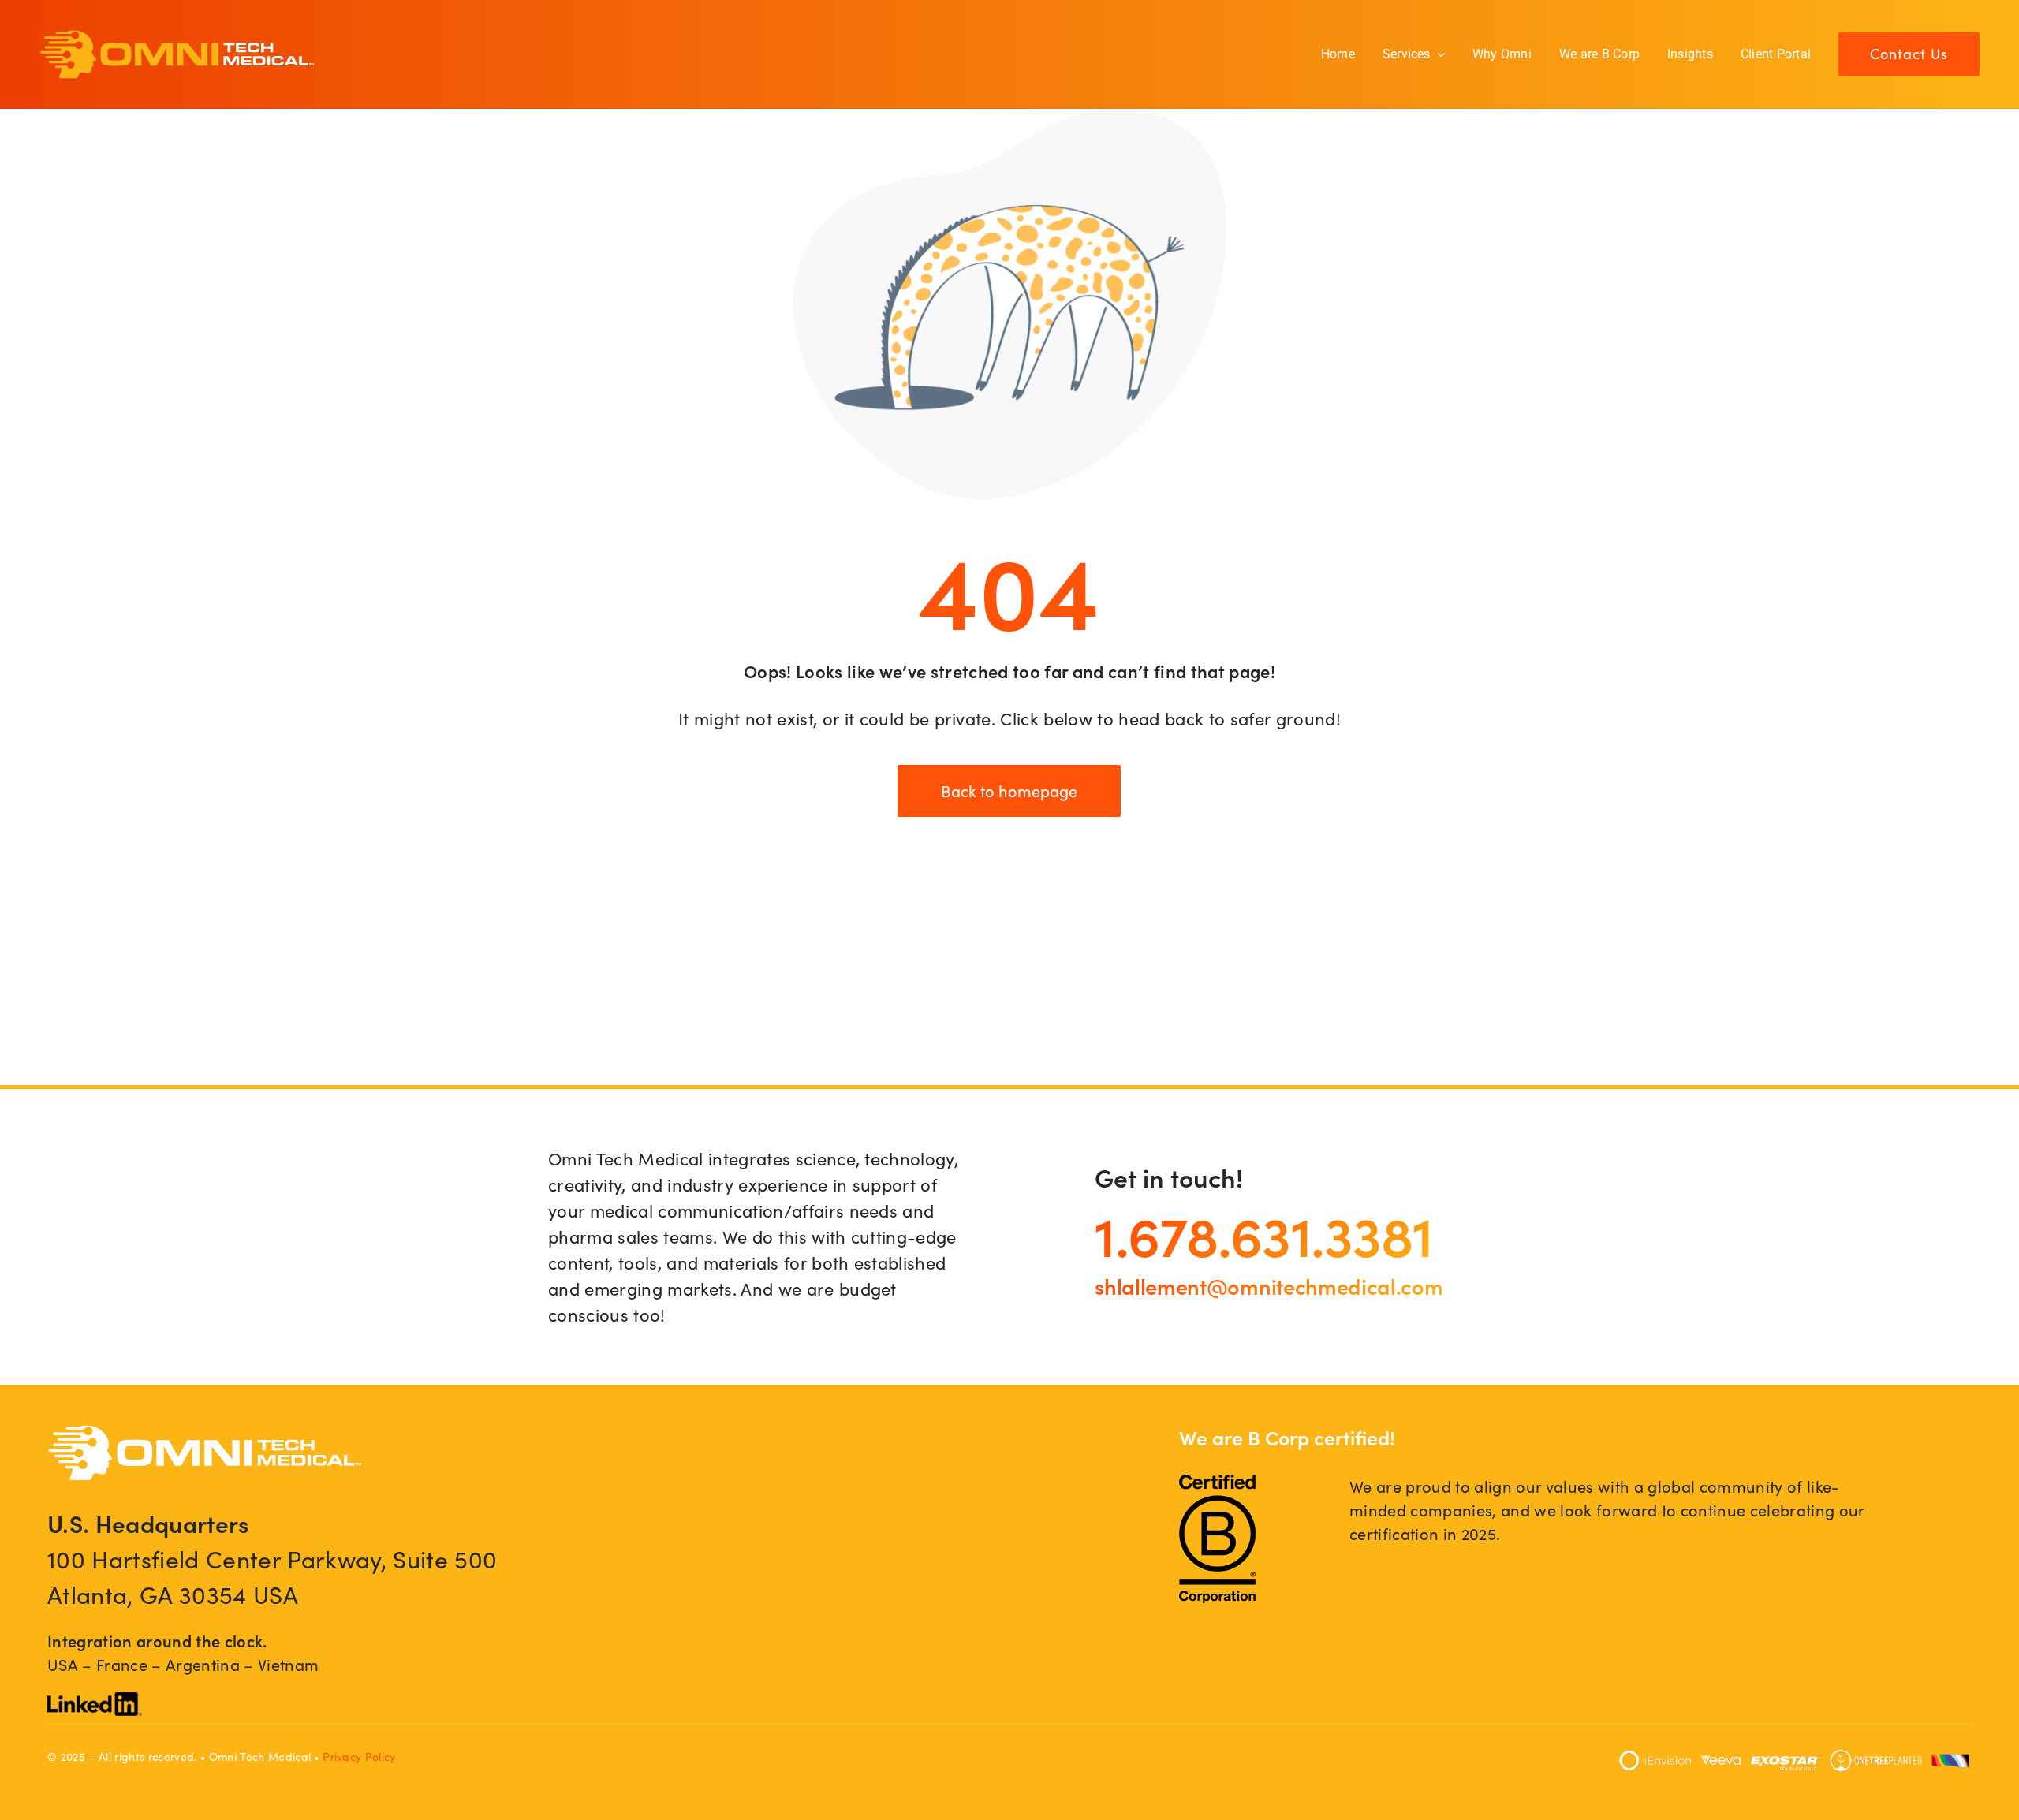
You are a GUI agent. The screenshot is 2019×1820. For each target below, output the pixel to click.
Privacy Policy (359, 1757)
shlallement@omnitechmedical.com (1269, 1285)
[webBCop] (1217, 1483)
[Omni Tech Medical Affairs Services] (177, 38)
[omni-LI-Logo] (95, 1701)
